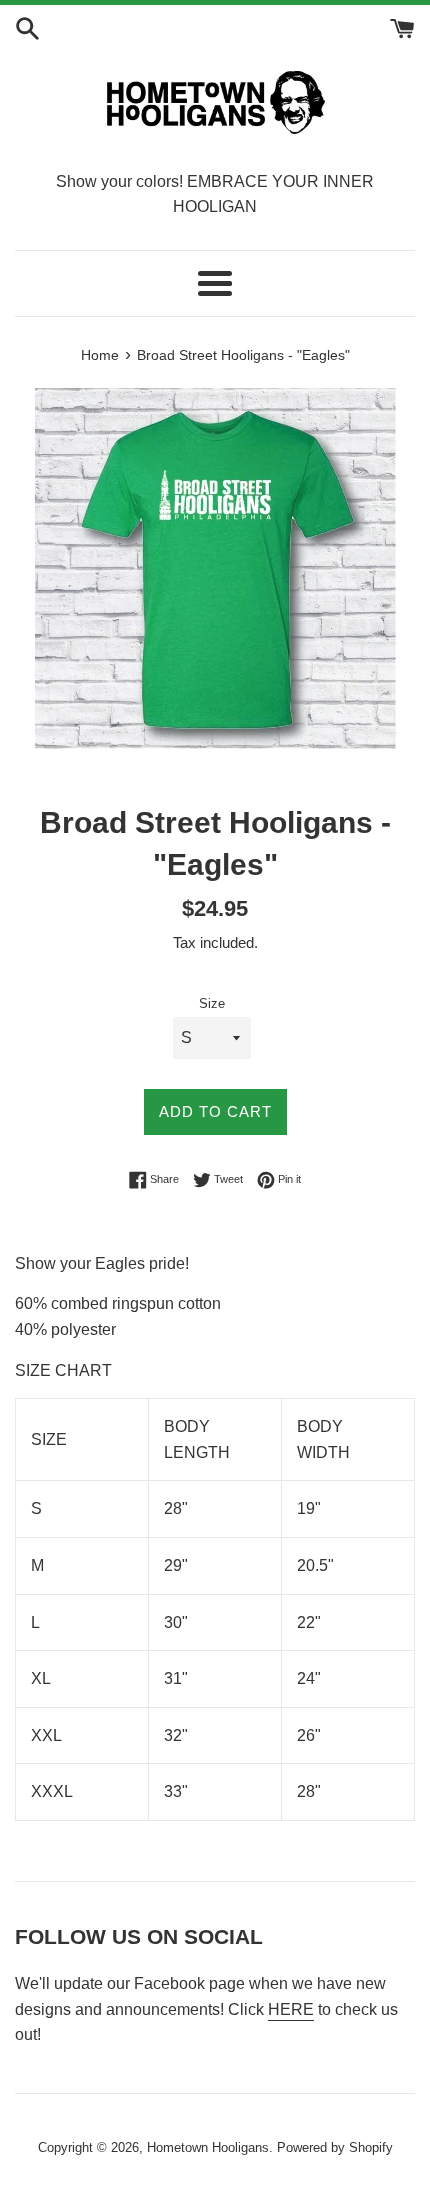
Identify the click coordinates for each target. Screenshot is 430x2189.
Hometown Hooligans (208, 2147)
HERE (291, 2009)
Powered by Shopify (335, 2147)
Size (212, 1003)
